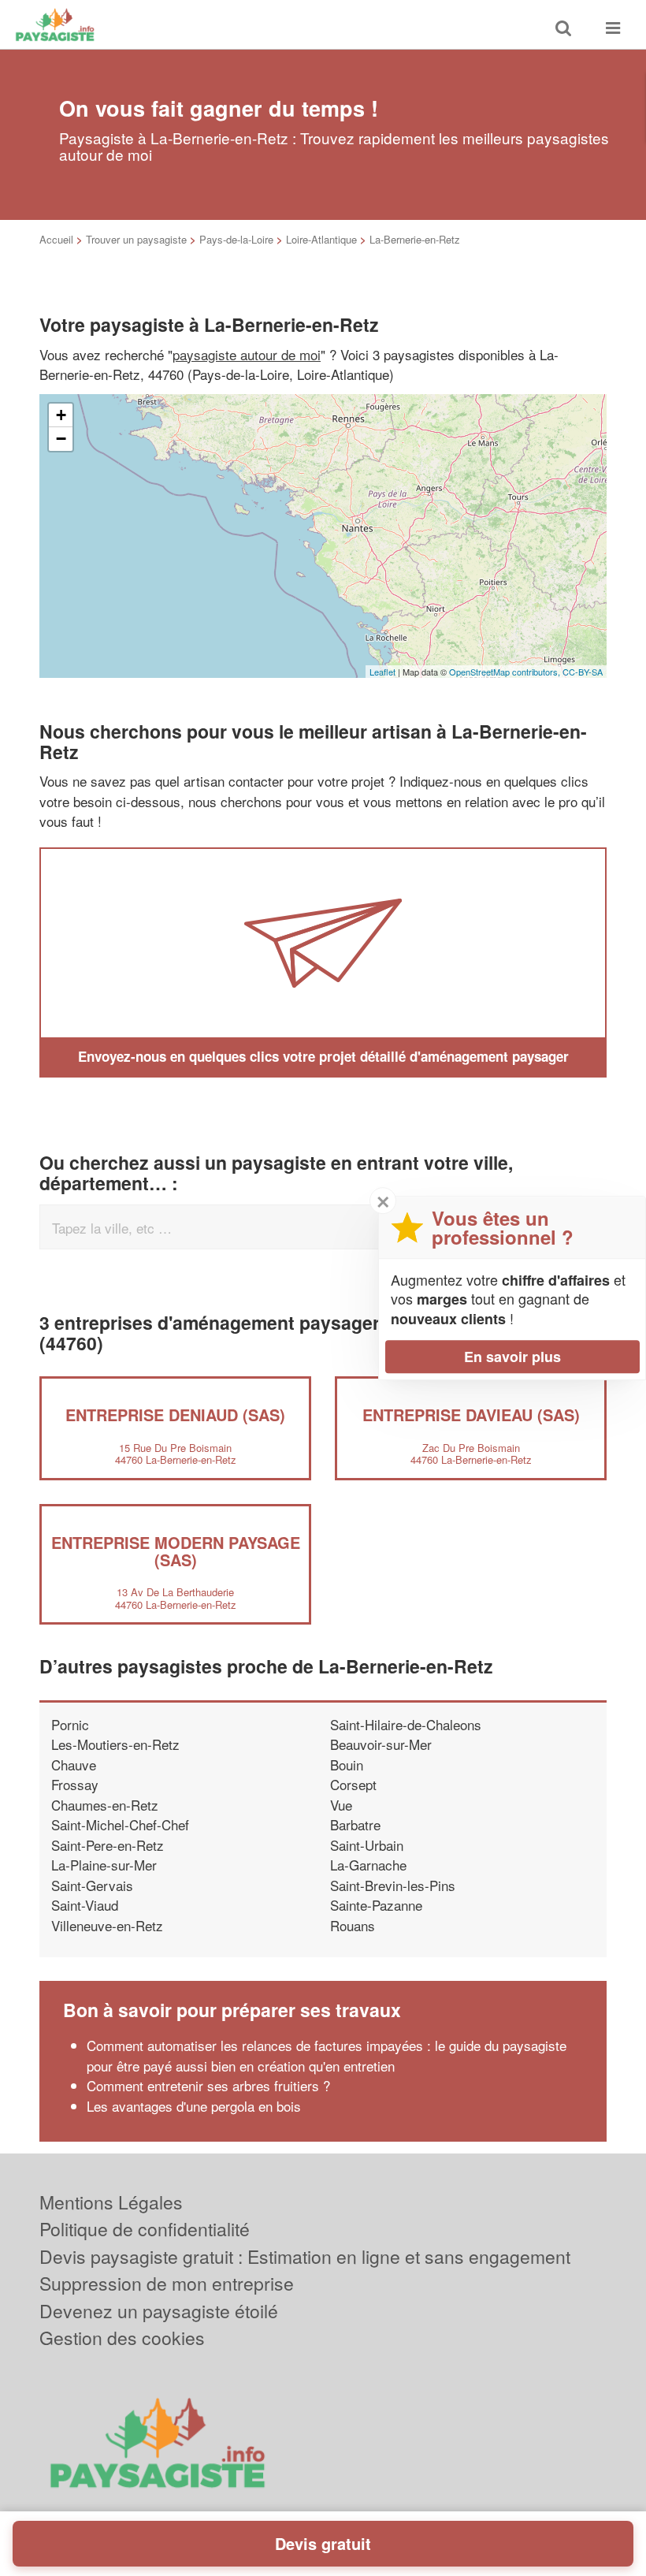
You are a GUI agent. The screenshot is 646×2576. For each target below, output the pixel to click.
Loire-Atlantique (321, 239)
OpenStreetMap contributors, (506, 672)
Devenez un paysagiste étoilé (159, 2311)
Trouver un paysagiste (136, 239)
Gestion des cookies (122, 2338)
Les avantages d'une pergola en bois (194, 2106)
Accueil (56, 239)
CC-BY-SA (583, 672)
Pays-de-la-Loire (236, 239)
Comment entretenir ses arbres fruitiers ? (208, 2085)
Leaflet (382, 672)
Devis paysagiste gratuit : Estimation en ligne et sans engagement (305, 2256)
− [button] (61, 439)
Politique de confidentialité (145, 2229)
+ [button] (61, 415)
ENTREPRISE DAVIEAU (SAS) (471, 1415)
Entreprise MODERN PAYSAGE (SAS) (176, 1551)
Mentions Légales (111, 2202)
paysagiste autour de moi (247, 354)
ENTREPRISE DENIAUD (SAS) (175, 1415)
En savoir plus (512, 1357)
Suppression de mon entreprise (167, 2283)
